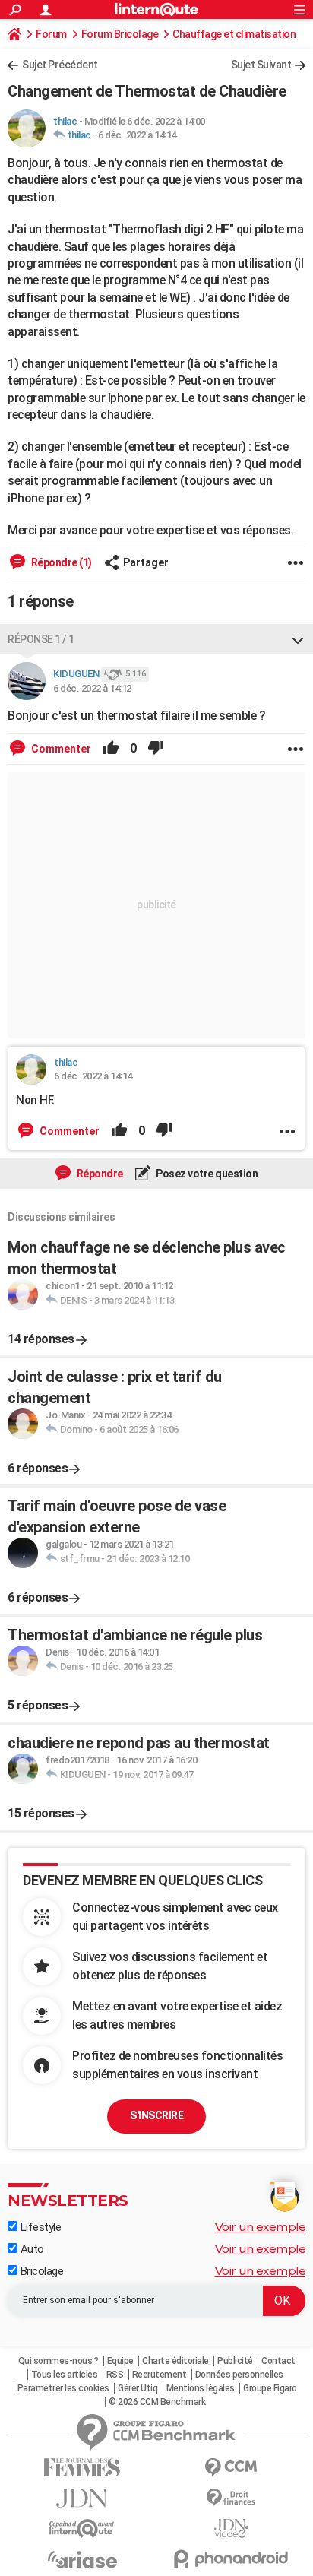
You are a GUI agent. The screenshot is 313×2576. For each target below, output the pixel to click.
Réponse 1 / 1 (41, 639)
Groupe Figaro (270, 2388)
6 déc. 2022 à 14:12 (92, 688)
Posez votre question (206, 1174)
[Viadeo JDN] (231, 2528)
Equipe (120, 2361)
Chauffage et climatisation (234, 34)
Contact (278, 2361)
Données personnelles (239, 2375)
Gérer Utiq (138, 2388)
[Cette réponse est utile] (111, 749)
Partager (146, 562)
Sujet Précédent (60, 65)
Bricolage (40, 2271)
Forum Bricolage (120, 34)
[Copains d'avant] (82, 2528)
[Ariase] (82, 2559)
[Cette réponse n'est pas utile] (156, 749)
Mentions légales (201, 2388)
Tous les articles (65, 2375)
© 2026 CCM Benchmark (157, 2402)
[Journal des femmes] (82, 2468)
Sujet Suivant (261, 65)
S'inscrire (156, 2115)
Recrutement (160, 2375)
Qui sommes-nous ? (58, 2361)
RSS (115, 2375)
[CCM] (231, 2468)
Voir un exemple (261, 2227)
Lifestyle (39, 2227)
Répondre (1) (60, 562)
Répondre (99, 1174)
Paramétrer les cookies (63, 2388)
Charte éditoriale (175, 2361)
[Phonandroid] (231, 2559)
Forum (51, 34)
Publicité (235, 2361)
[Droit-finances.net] (231, 2498)
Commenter (60, 749)
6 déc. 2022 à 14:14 (137, 135)
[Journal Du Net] (82, 2498)
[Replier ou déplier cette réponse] (298, 639)
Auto (31, 2249)
